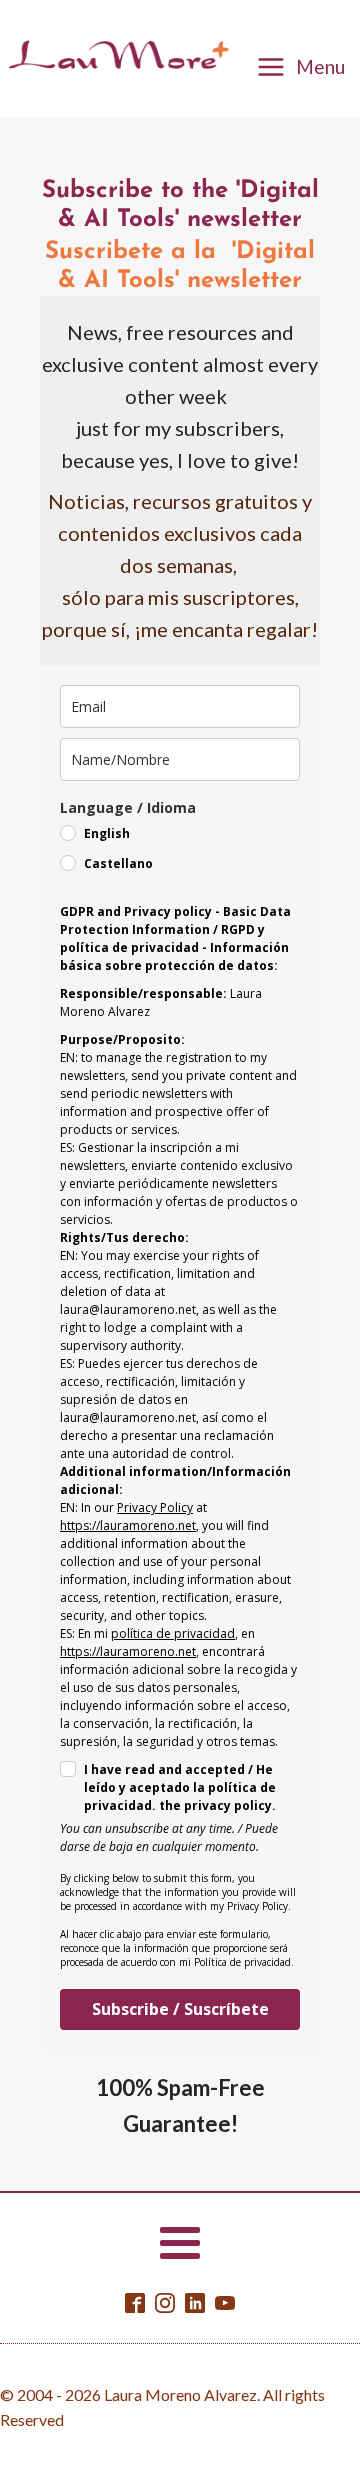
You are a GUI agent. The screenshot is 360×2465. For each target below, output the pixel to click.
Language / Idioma (128, 807)
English (107, 833)
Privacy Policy (155, 1507)
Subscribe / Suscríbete (180, 2009)
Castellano (118, 863)
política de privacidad (173, 1633)
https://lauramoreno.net (128, 1525)
